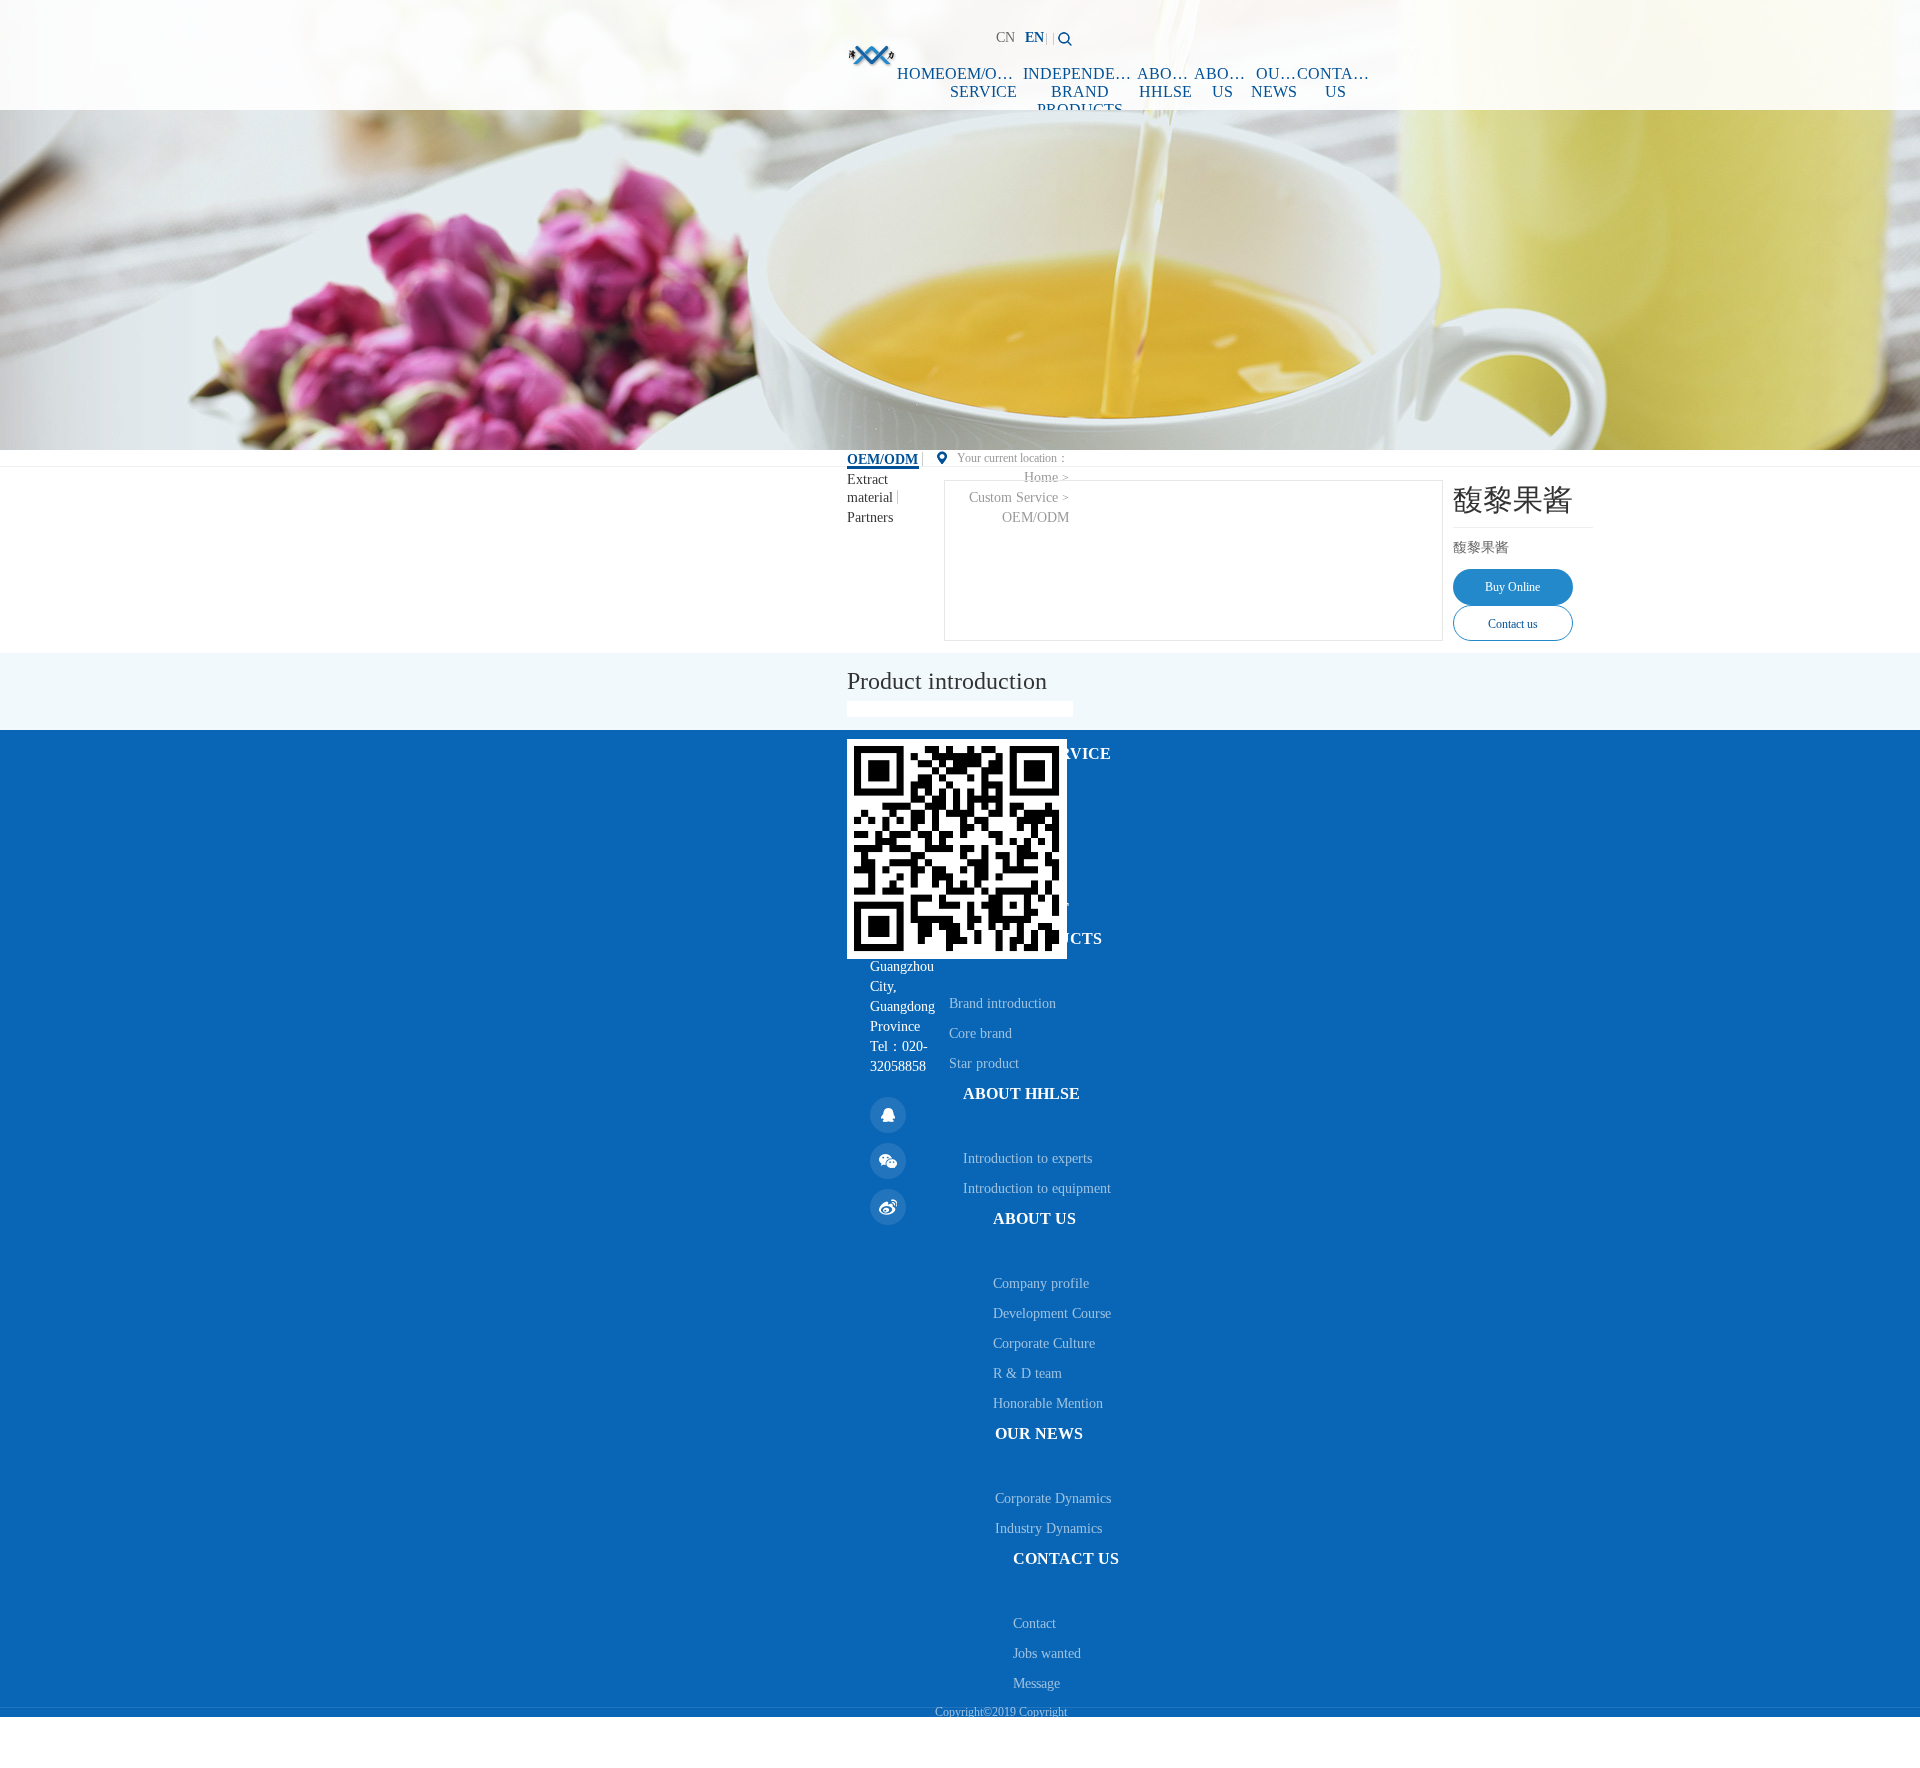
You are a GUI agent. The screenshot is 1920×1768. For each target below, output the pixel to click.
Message (1036, 1683)
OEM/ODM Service (984, 82)
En (1034, 37)
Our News (1274, 82)
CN (1005, 37)
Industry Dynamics (1048, 1528)
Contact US (1335, 82)
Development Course (1052, 1313)
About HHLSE (1165, 82)
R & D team (1027, 1373)
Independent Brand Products (1080, 87)
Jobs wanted (1047, 1653)
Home (921, 73)
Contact (1034, 1623)
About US (1222, 82)
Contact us (1513, 624)
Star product (984, 1063)
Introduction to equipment (1037, 1188)
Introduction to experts (1027, 1158)
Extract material (870, 488)
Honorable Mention (1048, 1403)
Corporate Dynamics (1053, 1498)
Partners (870, 517)
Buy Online (1512, 587)
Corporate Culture (1044, 1343)
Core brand (980, 1033)
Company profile (1041, 1283)
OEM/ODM (882, 459)
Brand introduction (1002, 1003)
